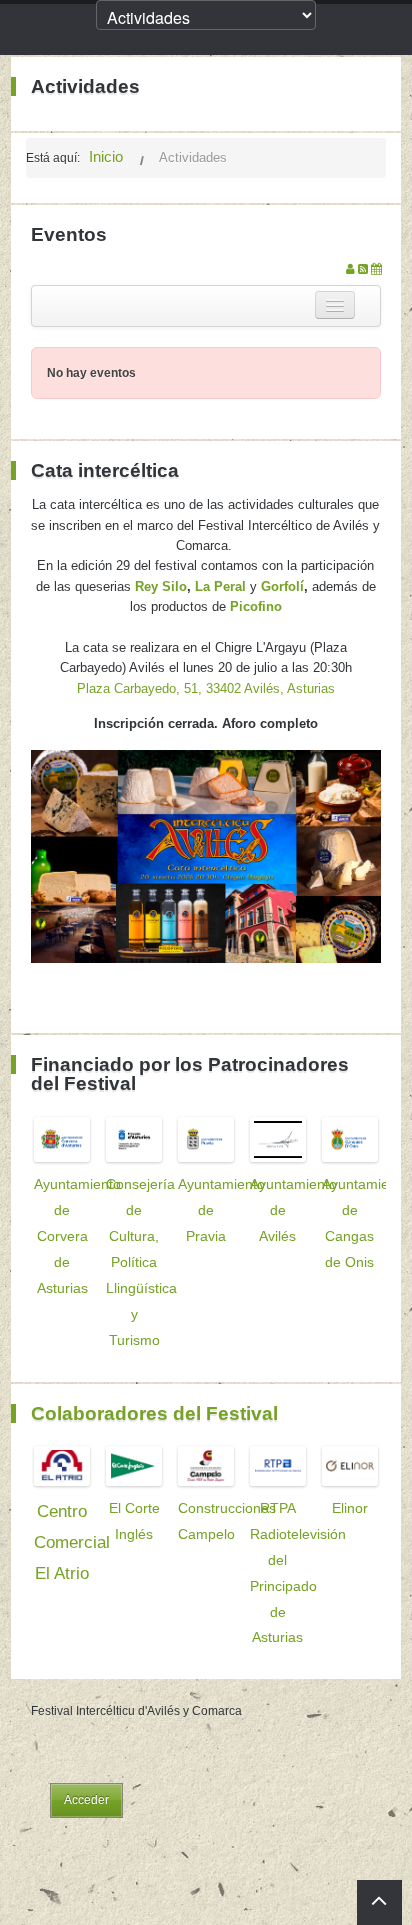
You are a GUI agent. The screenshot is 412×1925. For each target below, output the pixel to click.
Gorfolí (282, 586)
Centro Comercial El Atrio (72, 1542)
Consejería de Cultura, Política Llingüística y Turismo (141, 1262)
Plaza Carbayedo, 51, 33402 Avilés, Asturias (206, 688)
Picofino (256, 606)
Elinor (350, 1508)
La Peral (220, 586)
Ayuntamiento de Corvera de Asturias (77, 1236)
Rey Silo (161, 586)
